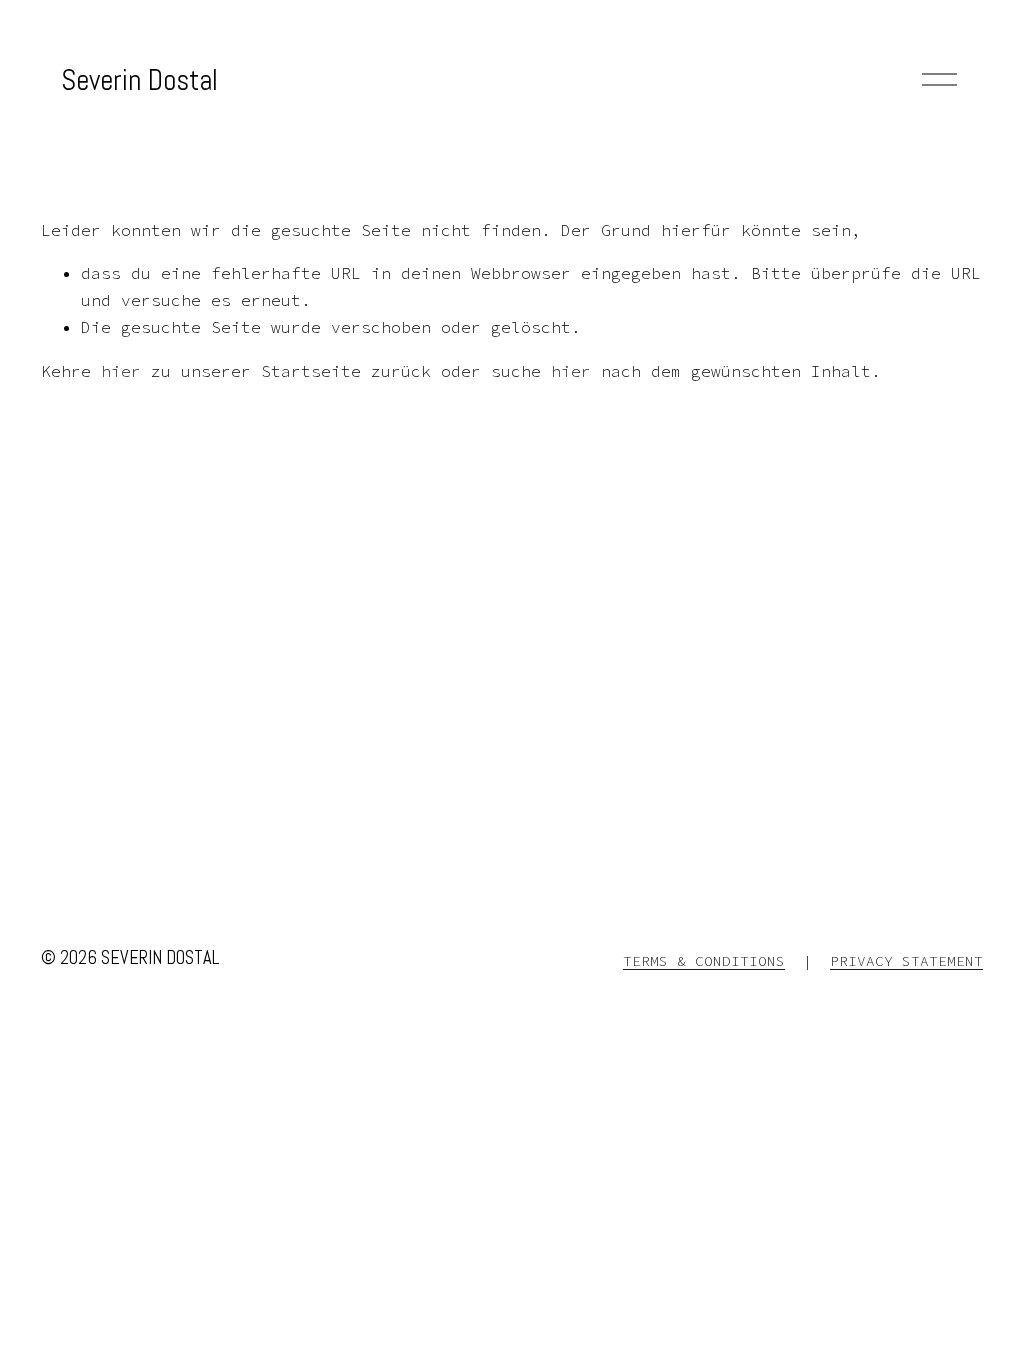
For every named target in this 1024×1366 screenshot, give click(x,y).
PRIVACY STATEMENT (906, 961)
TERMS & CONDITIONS (704, 961)
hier (121, 371)
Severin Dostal (139, 80)
